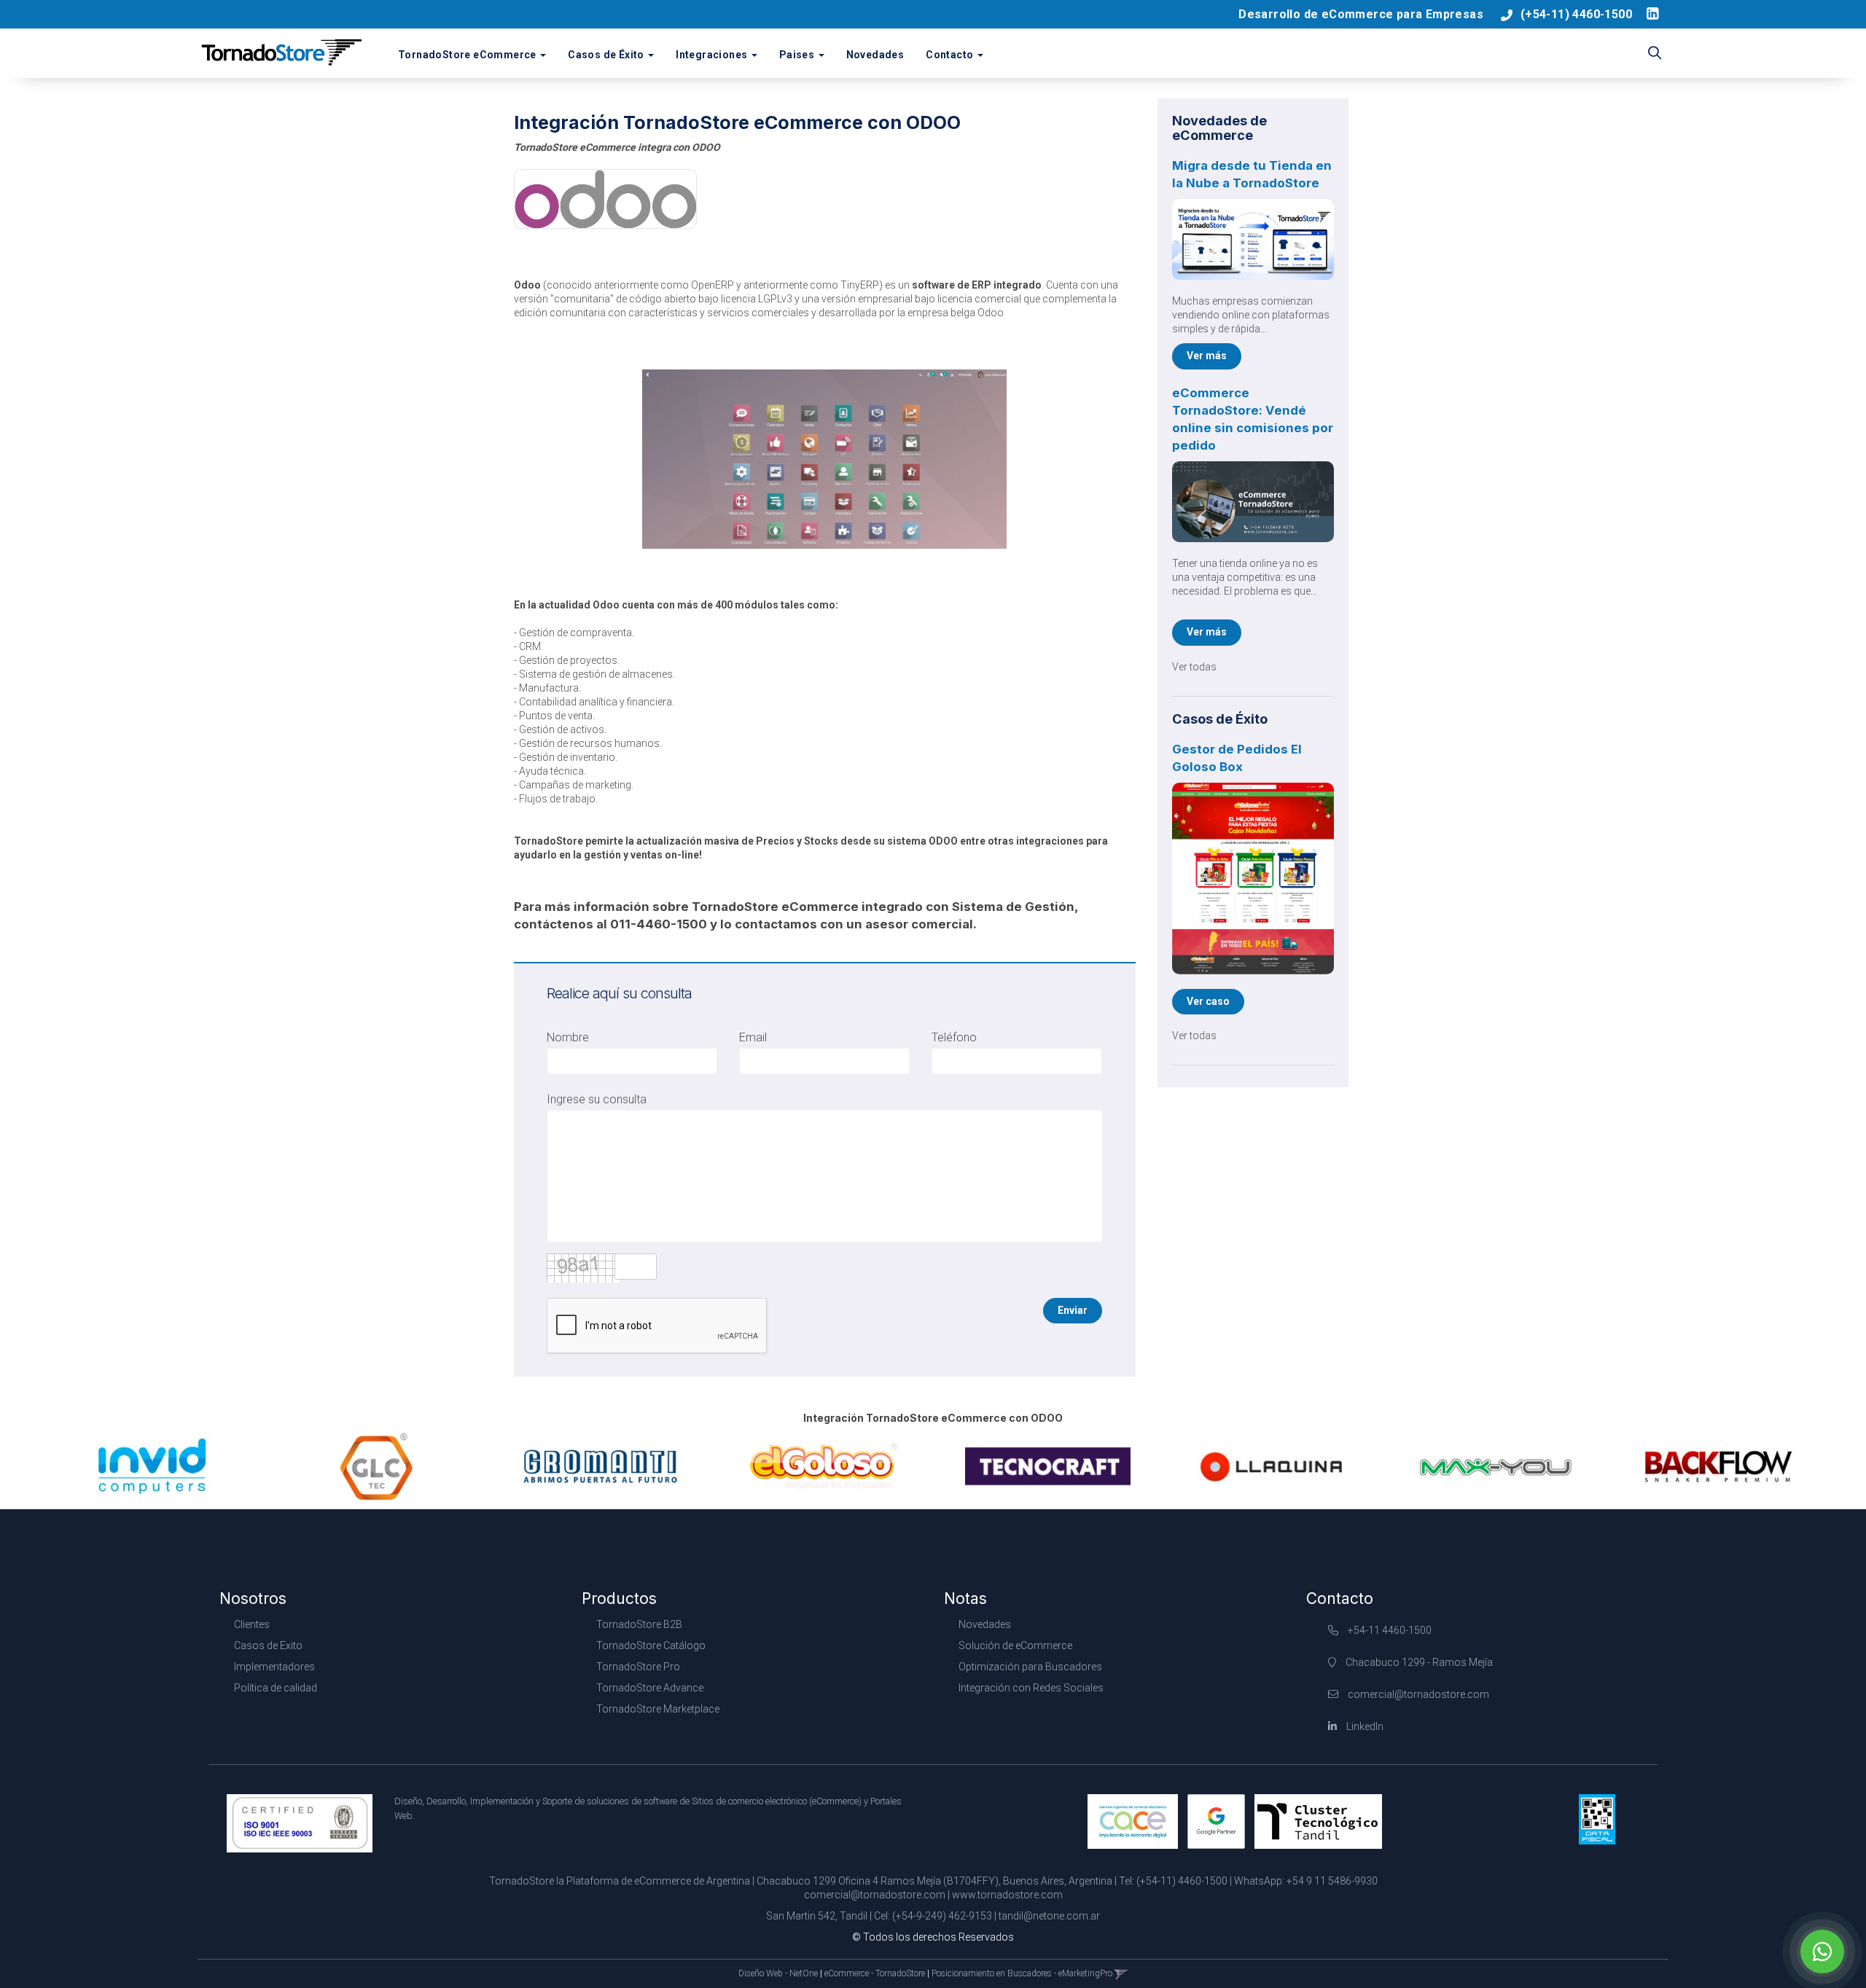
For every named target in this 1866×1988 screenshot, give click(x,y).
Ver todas (1194, 667)
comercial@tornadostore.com (1418, 1694)
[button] (1655, 54)
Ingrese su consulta (597, 1099)
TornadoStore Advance (650, 1688)
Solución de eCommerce (1015, 1645)
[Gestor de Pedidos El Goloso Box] (1253, 878)
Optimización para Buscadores (1030, 1667)
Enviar (1073, 1310)
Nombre (568, 1037)
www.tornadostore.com (1007, 1895)
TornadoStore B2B (639, 1624)
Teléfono (954, 1037)
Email (753, 1037)
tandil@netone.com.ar (1049, 1916)
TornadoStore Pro (638, 1667)
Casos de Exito (268, 1645)
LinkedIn (1364, 1726)
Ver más (1207, 356)
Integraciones (713, 55)
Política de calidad (276, 1688)
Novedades (875, 55)
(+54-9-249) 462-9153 (942, 1916)
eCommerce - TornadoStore (875, 1973)
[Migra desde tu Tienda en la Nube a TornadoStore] (1253, 239)
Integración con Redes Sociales (1031, 1688)
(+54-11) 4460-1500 (1576, 14)
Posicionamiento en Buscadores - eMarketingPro (1022, 1973)
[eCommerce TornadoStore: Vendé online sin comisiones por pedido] (1253, 502)
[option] (153, 1466)
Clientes (252, 1624)
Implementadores (274, 1667)
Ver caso (1208, 1001)
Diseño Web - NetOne (778, 1973)
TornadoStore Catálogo (651, 1645)
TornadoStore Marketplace (658, 1709)
